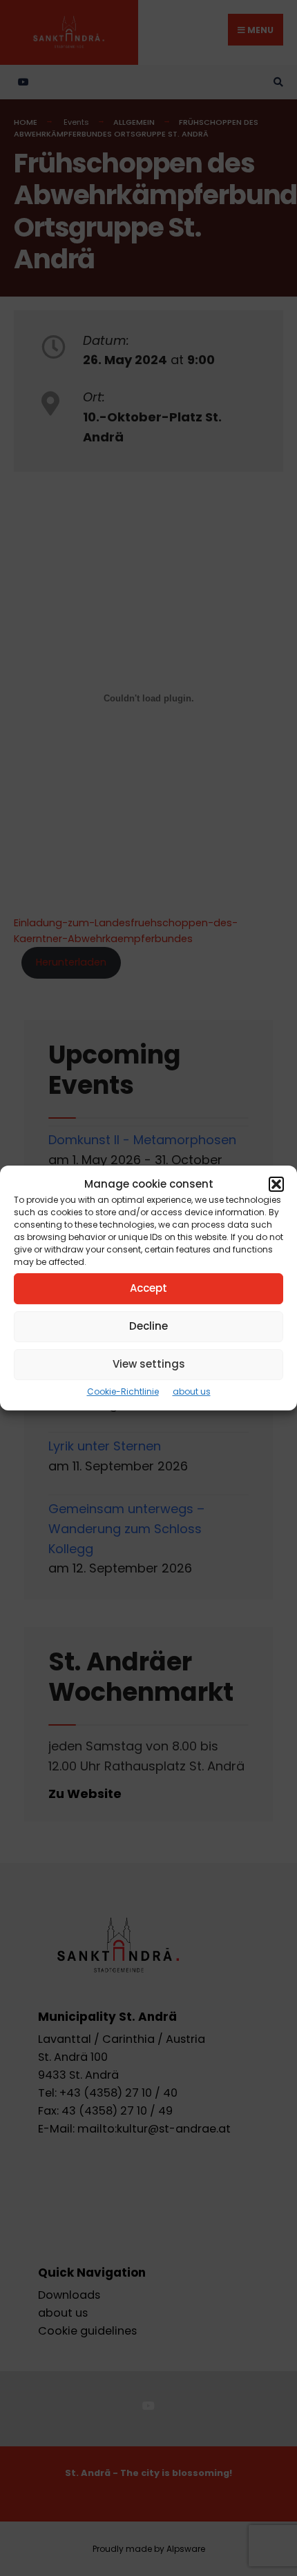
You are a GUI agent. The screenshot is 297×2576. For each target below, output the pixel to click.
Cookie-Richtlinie (123, 1391)
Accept (148, 1288)
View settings (149, 1364)
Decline (148, 1326)
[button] (276, 1184)
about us (192, 1391)
